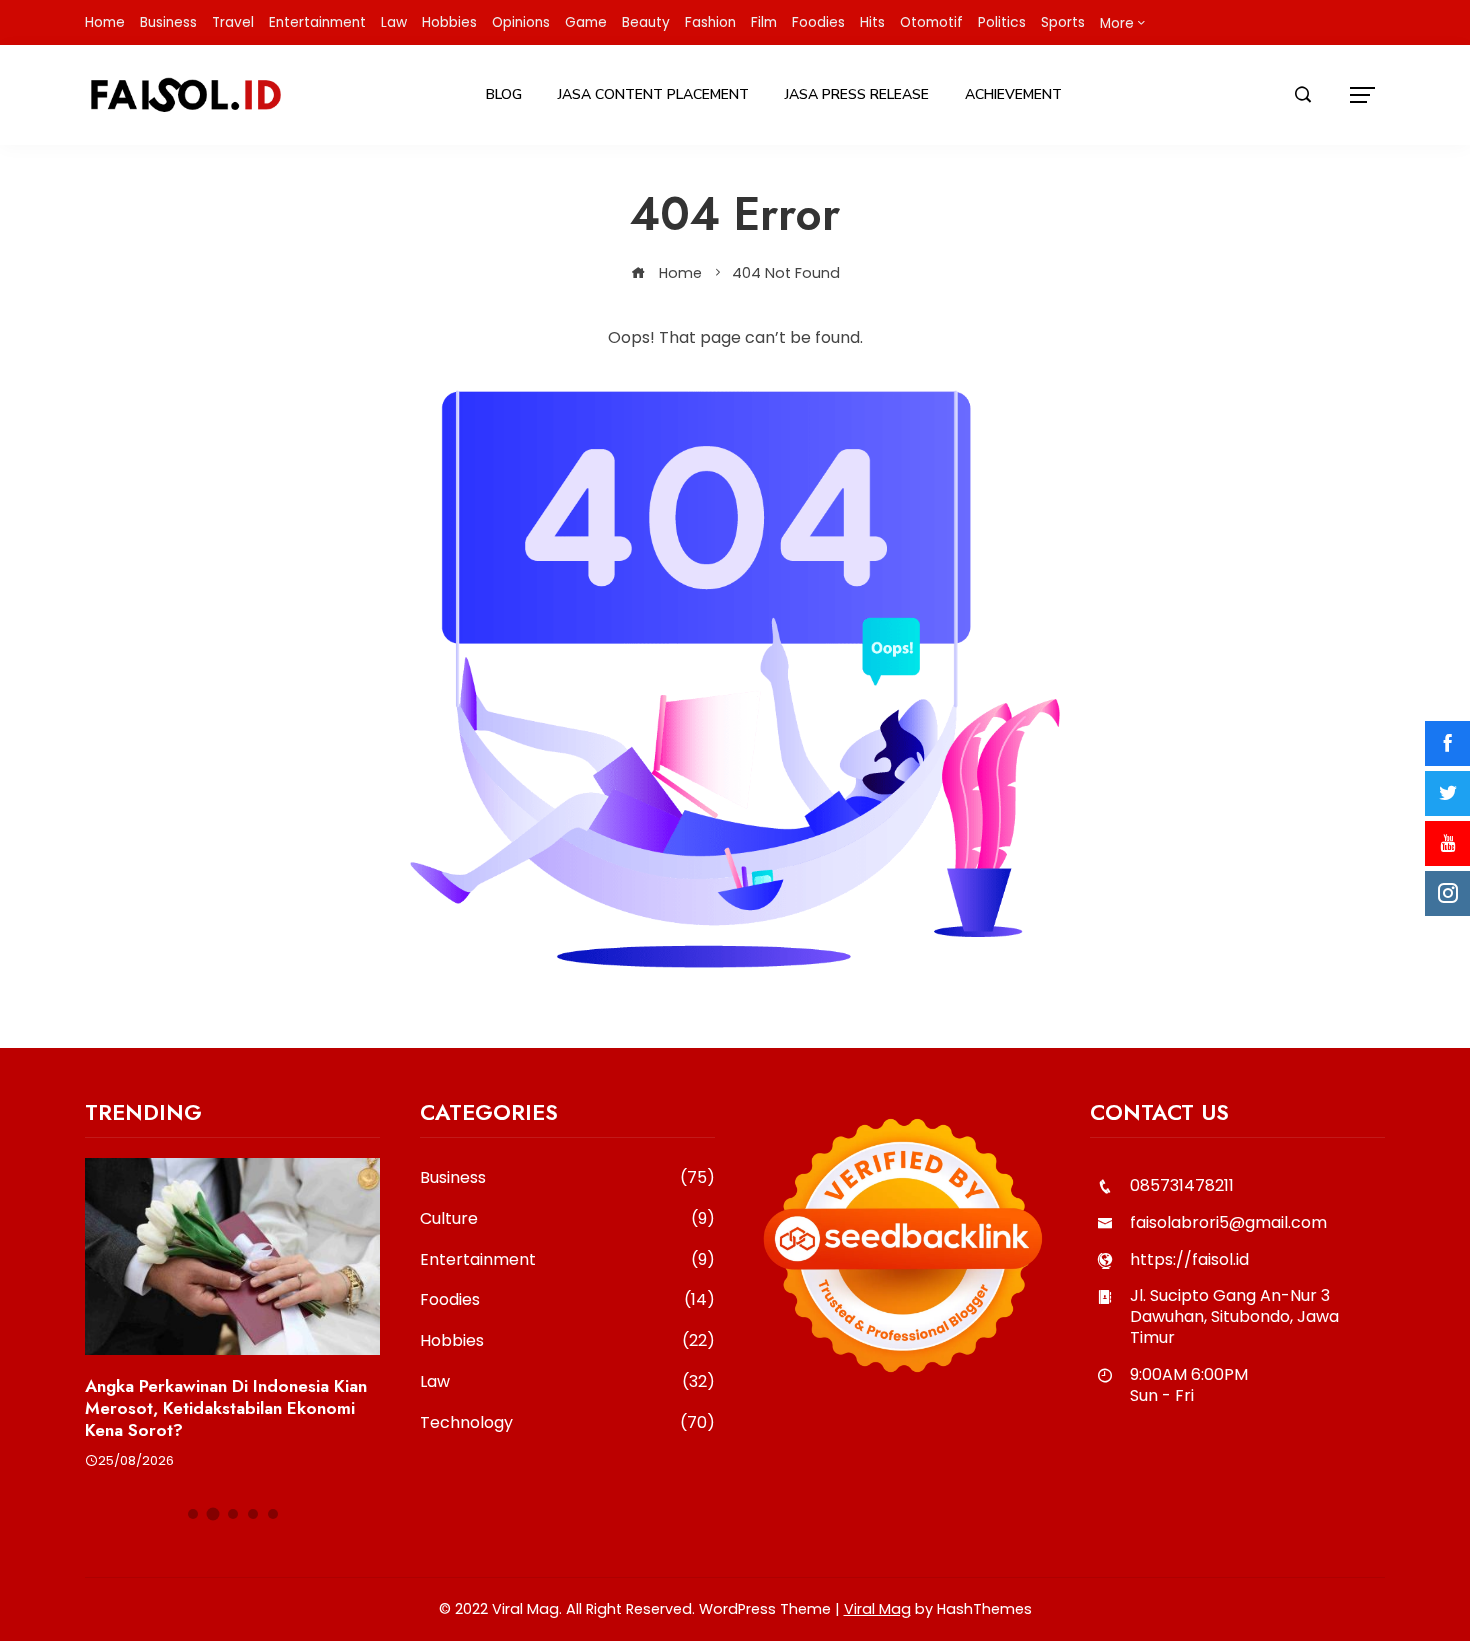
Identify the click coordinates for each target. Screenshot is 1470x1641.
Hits (872, 22)
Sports (1063, 22)
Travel (233, 22)
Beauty (646, 22)
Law (394, 22)
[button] (193, 1514)
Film (764, 22)
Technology (567, 1423)
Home (105, 22)
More (1117, 23)
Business (168, 22)
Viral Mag (877, 1609)
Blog (504, 94)
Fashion (710, 22)
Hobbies (449, 22)
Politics (1002, 22)
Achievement (1013, 94)
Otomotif (931, 22)
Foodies (818, 22)
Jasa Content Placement (653, 94)
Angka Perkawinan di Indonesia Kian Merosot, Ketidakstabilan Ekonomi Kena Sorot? (226, 1408)
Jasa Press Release (857, 94)
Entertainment (317, 22)
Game (586, 22)
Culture (567, 1219)
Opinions (521, 22)
